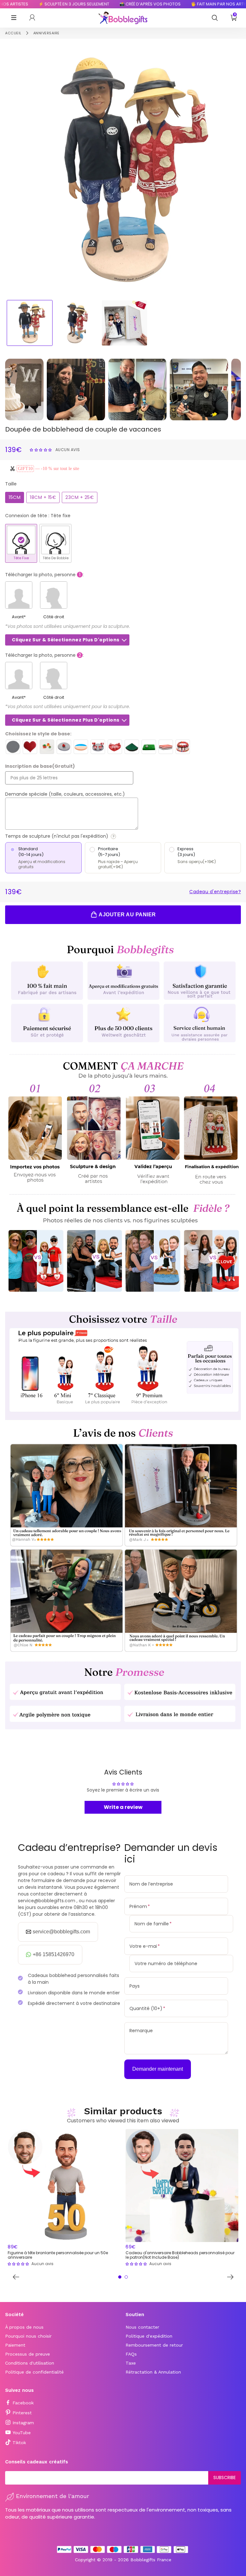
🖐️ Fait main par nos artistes (186, 4)
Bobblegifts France (151, 2560)
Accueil (13, 33)
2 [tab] (126, 2277)
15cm (15, 497)
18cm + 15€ (43, 497)
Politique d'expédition (149, 2336)
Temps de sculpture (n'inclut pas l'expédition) (80, 836)
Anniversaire (46, 33)
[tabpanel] (64, 2198)
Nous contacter (142, 2327)
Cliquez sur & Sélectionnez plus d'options (66, 640)
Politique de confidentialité (34, 2372)
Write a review (123, 1807)
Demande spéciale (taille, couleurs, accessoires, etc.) (65, 794)
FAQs (131, 2354)
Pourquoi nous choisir (28, 2336)
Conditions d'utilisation (30, 2363)
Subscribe (225, 2478)
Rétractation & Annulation (153, 2372)
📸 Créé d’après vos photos (114, 4)
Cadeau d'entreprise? (215, 892)
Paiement (15, 2345)
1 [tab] (120, 2277)
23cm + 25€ (80, 497)
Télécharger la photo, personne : (44, 575)
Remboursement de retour (154, 2345)
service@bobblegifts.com (61, 1932)
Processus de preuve (28, 2354)
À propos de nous (24, 2327)
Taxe (131, 2363)
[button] (41, 449)
